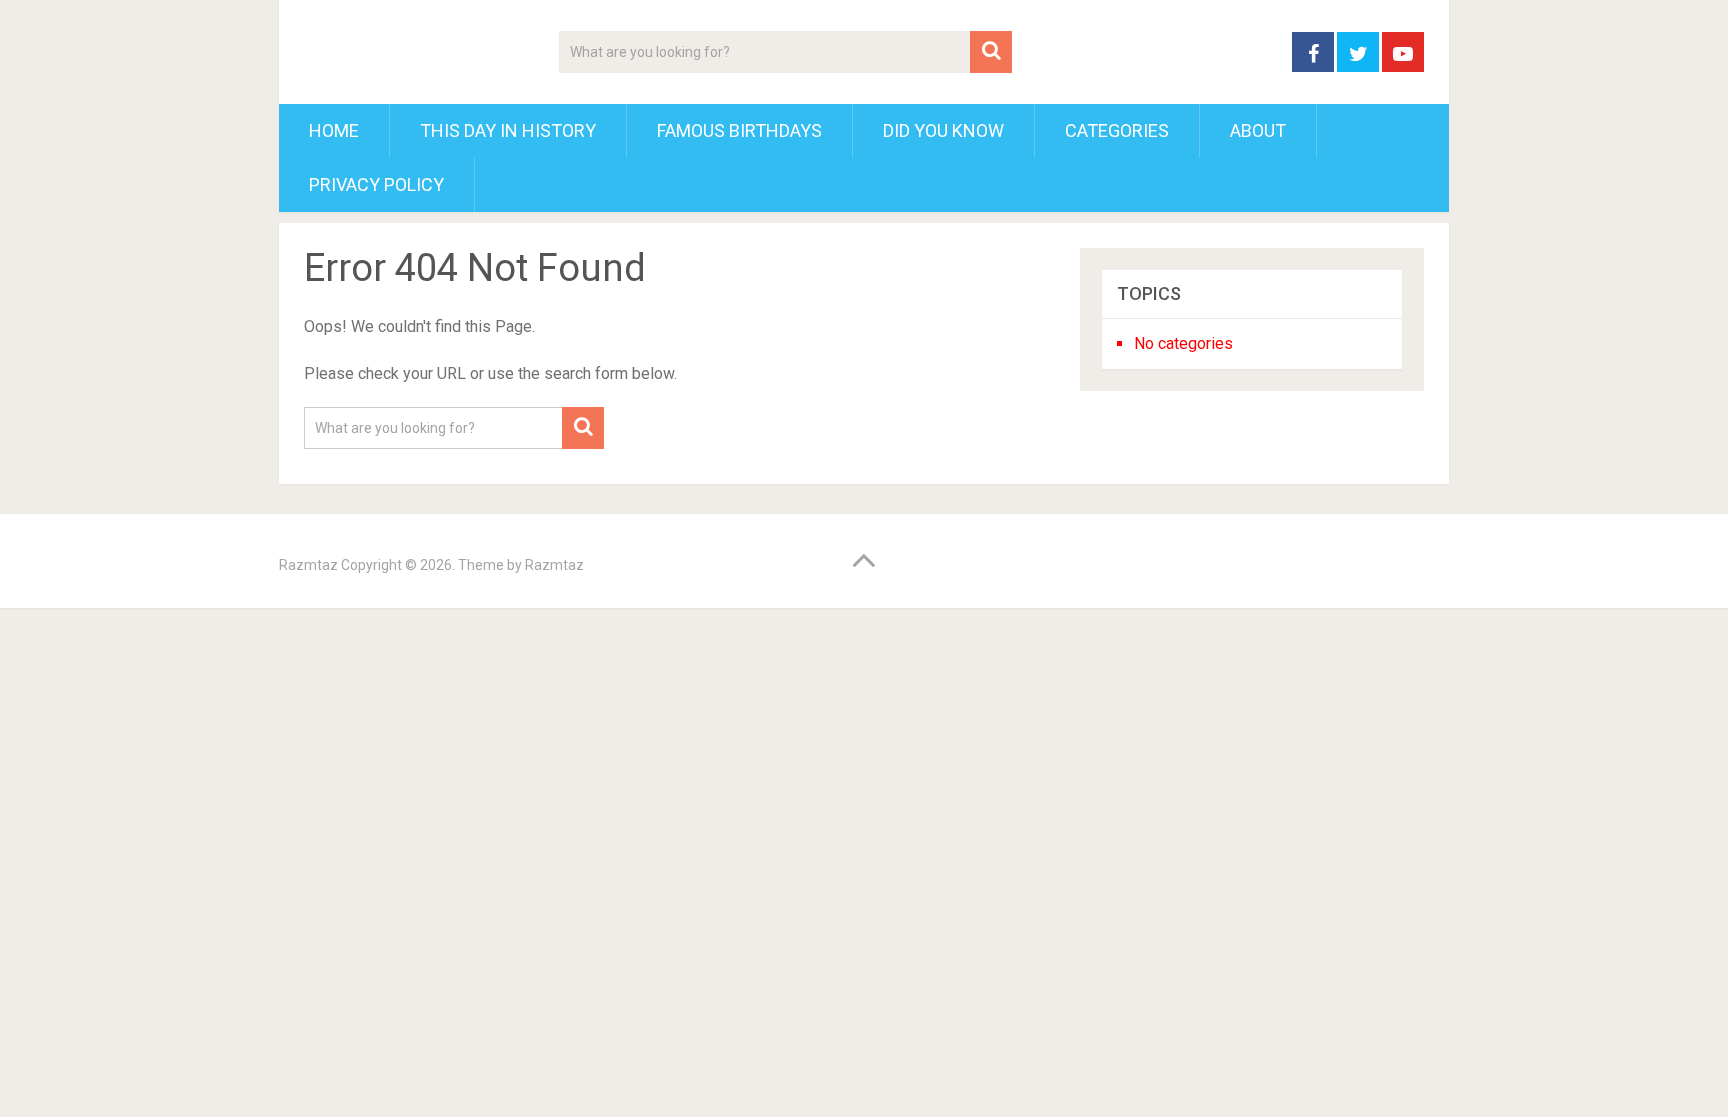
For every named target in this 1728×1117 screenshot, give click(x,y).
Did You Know (943, 130)
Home (334, 130)
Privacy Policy (376, 184)
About (1258, 130)
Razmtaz (308, 565)
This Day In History (508, 130)
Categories (1117, 130)
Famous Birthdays (739, 130)
